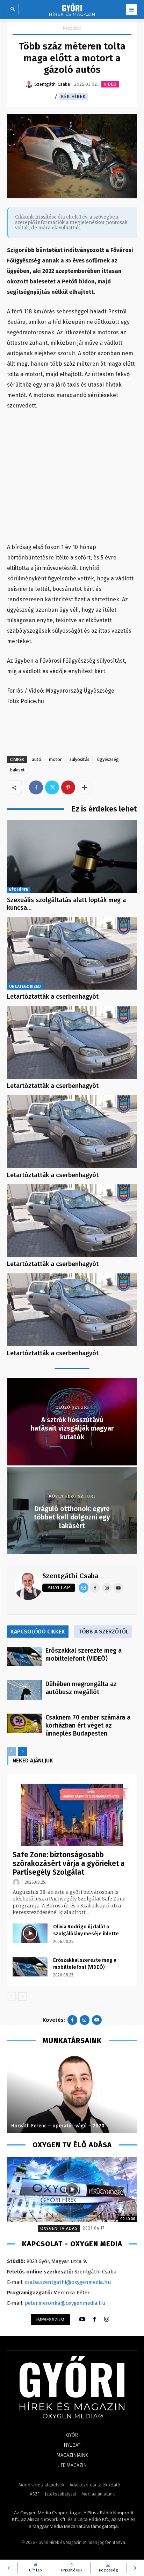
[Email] (84, 1588)
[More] (85, 787)
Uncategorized (25, 986)
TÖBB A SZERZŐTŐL (104, 1632)
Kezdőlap (72, 28)
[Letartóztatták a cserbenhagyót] (72, 953)
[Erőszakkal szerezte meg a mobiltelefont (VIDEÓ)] (24, 1656)
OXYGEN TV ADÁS (59, 2228)
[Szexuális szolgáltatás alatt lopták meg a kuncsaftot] (72, 857)
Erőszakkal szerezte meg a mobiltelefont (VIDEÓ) (84, 1655)
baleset (17, 770)
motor (55, 759)
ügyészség (108, 759)
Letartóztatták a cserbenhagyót (53, 997)
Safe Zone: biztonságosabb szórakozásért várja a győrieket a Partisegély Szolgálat (69, 1864)
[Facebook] (36, 787)
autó (37, 759)
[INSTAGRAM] (107, 2319)
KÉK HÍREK (73, 96)
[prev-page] (11, 1751)
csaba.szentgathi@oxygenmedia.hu (68, 2282)
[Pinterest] (68, 787)
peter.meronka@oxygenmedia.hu (65, 2303)
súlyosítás (80, 759)
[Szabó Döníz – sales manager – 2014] (72, 2093)
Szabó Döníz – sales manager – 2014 (54, 2126)
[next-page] (23, 1751)
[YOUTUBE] (82, 2319)
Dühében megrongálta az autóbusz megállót (81, 1688)
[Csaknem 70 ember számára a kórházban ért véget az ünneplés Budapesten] (24, 1723)
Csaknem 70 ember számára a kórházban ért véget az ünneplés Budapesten (88, 1725)
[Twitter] (52, 787)
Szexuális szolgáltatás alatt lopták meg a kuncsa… (66, 904)
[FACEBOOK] (94, 2319)
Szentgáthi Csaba (70, 1576)
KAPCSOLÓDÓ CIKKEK (38, 1632)
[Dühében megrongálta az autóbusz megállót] (24, 1690)
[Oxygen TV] (72, 2189)
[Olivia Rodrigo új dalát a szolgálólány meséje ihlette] (30, 1933)
